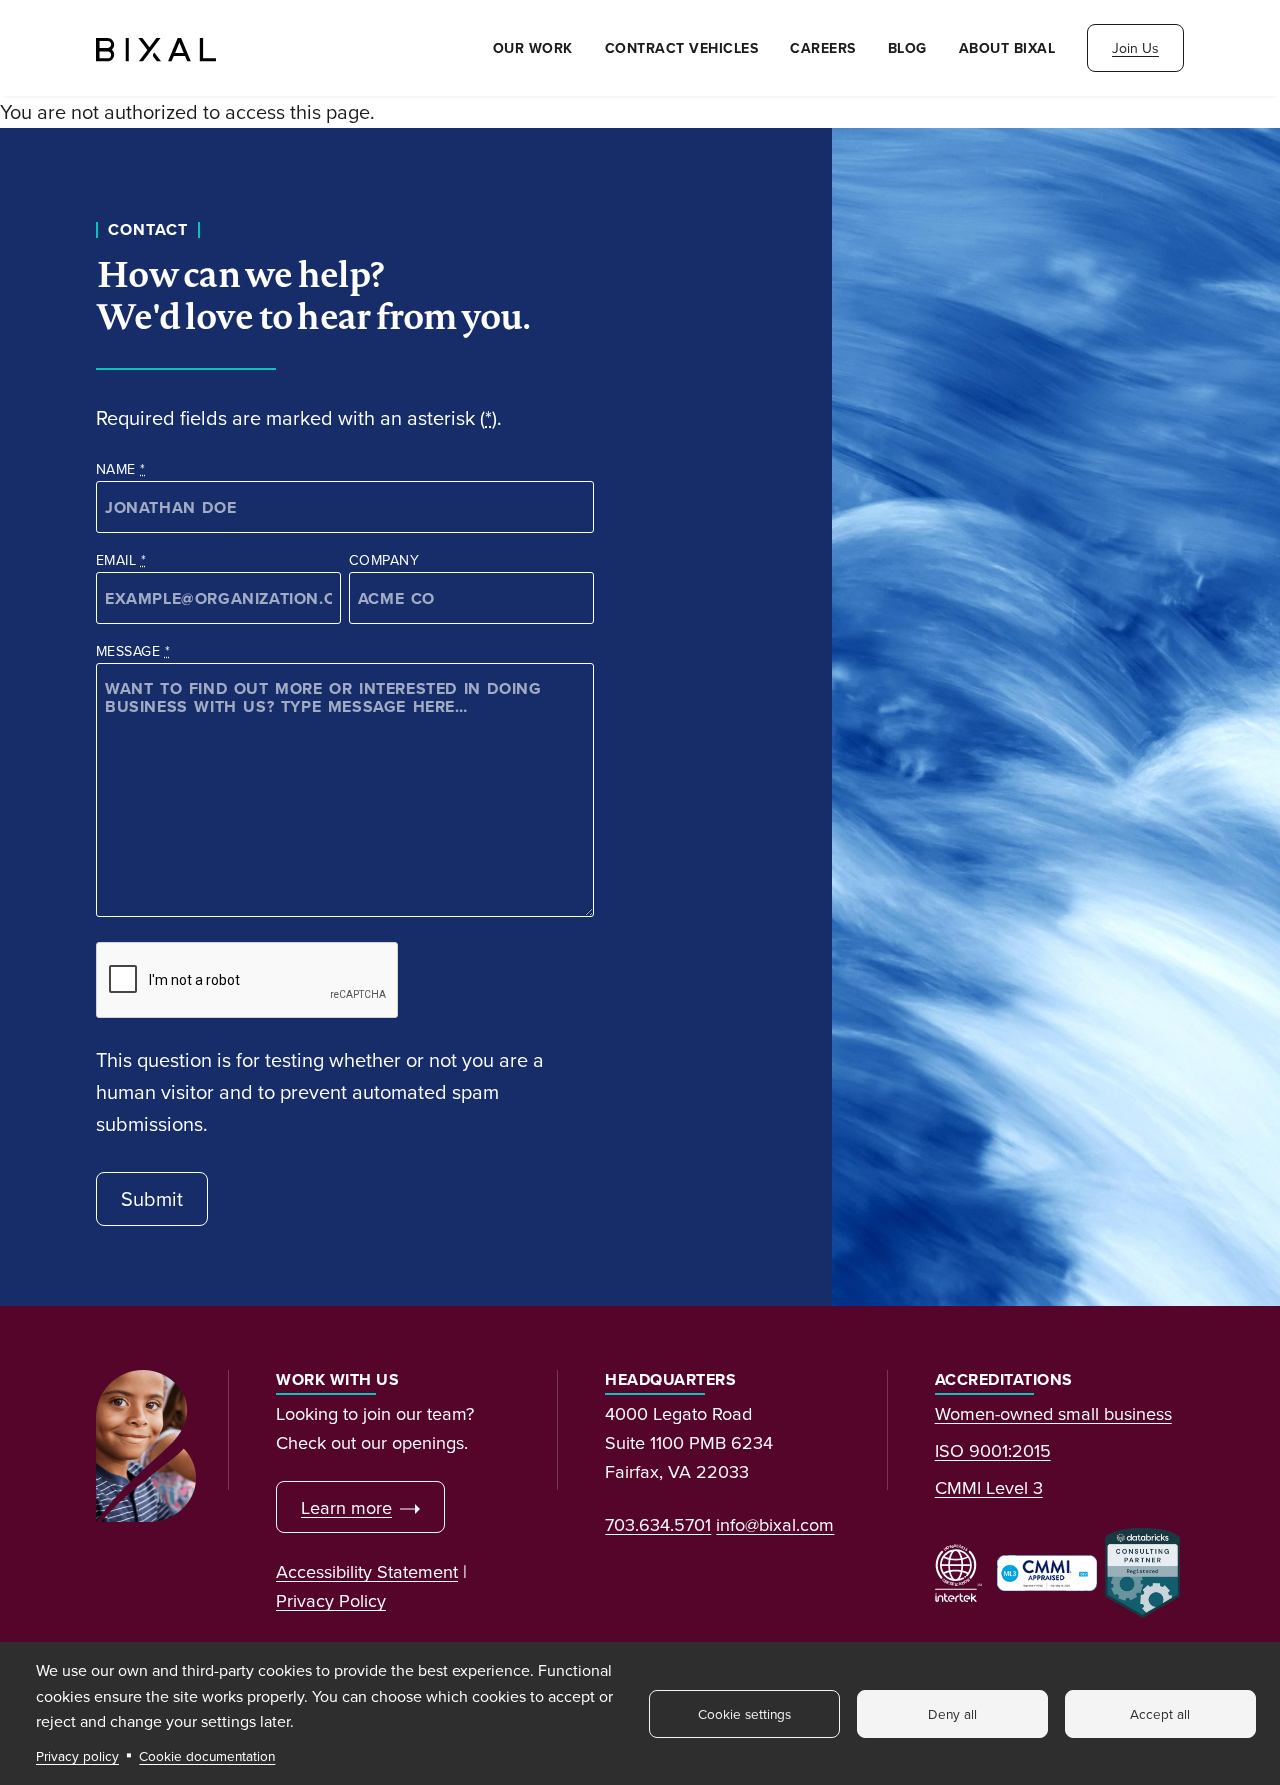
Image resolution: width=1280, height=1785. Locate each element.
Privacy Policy (331, 1600)
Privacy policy (77, 1755)
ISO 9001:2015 (993, 1450)
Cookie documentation (207, 1755)
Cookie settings (744, 1713)
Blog (907, 48)
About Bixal (1007, 48)
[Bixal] (156, 48)
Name (121, 469)
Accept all (1160, 1713)
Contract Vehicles (682, 48)
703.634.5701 (658, 1524)
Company (384, 560)
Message (133, 651)
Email (121, 560)
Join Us (1135, 48)
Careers (823, 48)
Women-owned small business (1053, 1413)
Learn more (346, 1507)
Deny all (952, 1713)
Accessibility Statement (367, 1571)
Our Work (533, 48)
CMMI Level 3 (989, 1487)
